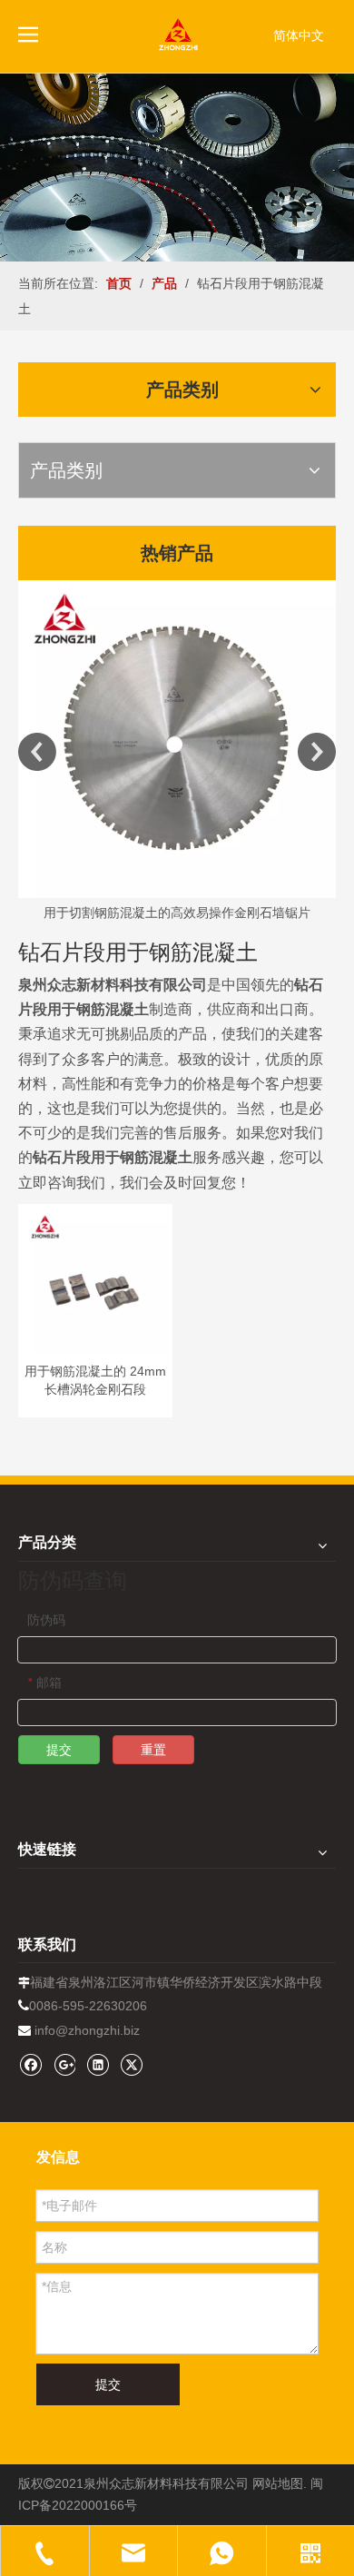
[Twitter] (131, 2064)
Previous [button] (37, 752)
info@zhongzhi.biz (87, 2030)
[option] (177, 752)
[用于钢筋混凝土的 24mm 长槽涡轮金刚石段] (95, 1280)
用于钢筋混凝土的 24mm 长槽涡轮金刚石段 (95, 1380)
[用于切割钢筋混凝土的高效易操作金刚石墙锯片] (177, 739)
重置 (153, 1750)
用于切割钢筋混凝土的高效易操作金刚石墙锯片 (177, 913)
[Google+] (64, 2064)
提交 (59, 1750)
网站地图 (278, 2483)
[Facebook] (30, 2064)
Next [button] (317, 752)
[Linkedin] (98, 2064)
